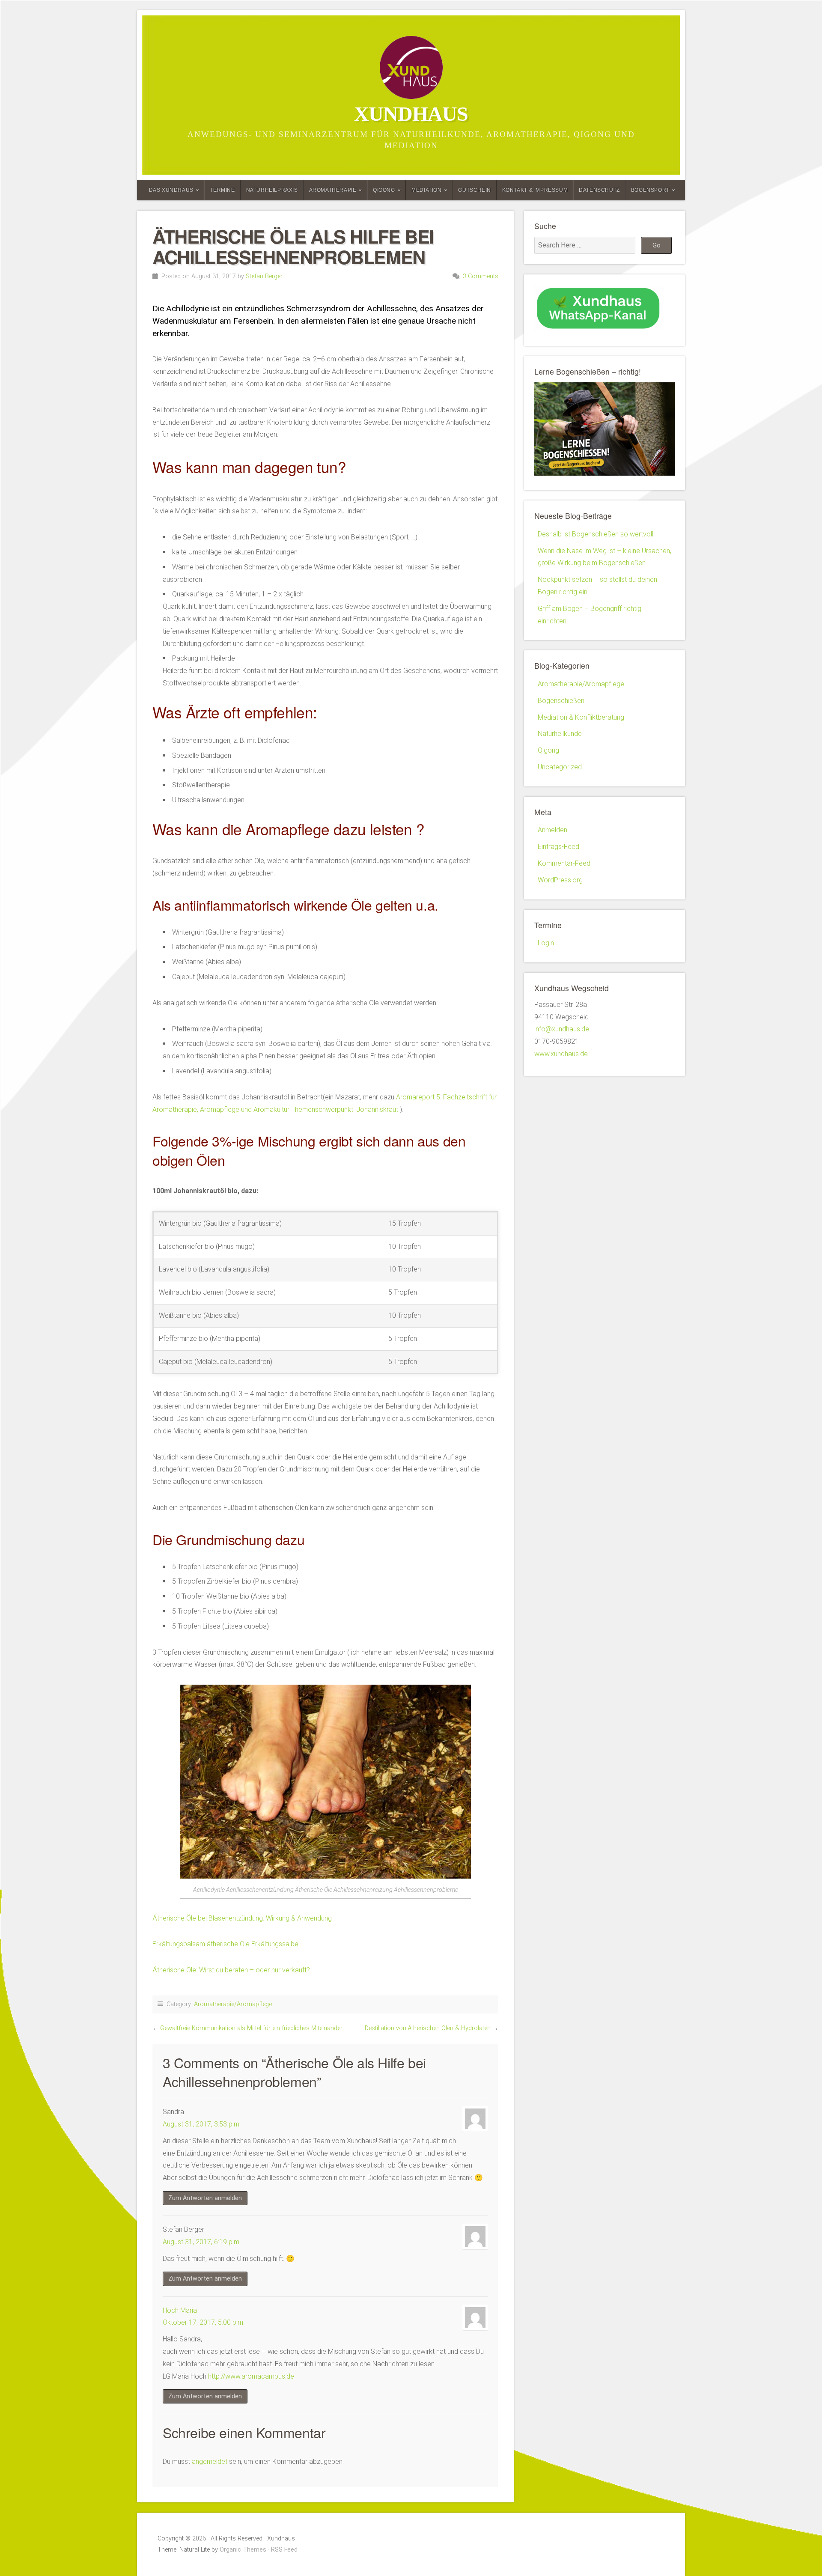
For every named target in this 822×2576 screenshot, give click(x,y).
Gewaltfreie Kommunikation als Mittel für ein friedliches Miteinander (251, 2028)
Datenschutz (599, 190)
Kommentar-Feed (564, 863)
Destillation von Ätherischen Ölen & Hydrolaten (428, 2028)
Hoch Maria (180, 2310)
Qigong (384, 190)
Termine (222, 190)
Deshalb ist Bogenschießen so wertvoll (596, 534)
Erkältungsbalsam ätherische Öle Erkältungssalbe (225, 1944)
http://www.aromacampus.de (251, 2376)
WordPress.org (560, 880)
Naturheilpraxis (272, 190)
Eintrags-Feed (558, 847)
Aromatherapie (333, 190)
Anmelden (552, 830)
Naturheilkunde (560, 734)
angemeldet (210, 2461)
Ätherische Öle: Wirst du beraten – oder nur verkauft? (231, 1970)
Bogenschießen (561, 701)
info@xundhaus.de (562, 1029)
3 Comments (481, 276)
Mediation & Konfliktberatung (581, 717)
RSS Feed (284, 2550)
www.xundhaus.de (561, 1054)
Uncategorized (560, 767)
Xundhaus (411, 114)
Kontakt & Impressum (535, 190)
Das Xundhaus (171, 190)
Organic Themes (243, 2550)
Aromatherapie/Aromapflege (233, 2004)
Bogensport (650, 190)
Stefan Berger (264, 276)
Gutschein (474, 190)
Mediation (426, 190)
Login (546, 943)
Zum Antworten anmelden (205, 2198)
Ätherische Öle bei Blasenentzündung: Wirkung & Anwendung (242, 1918)
